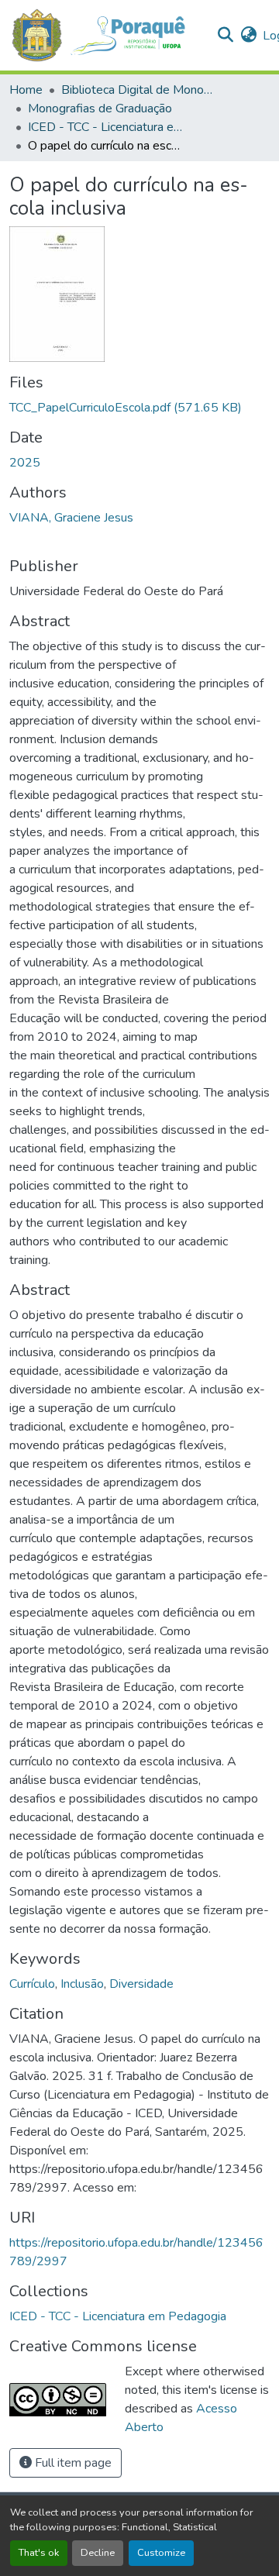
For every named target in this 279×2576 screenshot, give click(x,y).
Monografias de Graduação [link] (100, 108)
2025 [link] (25, 463)
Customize (161, 2553)
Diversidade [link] (141, 1984)
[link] (139, 408)
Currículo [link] (32, 1984)
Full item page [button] (72, 2463)
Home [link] (26, 90)
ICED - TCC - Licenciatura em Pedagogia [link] (105, 127)
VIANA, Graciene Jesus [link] (71, 518)
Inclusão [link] (82, 1984)
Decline (98, 2553)
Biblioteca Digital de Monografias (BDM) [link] (139, 90)
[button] (107, 35)
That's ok (39, 2553)
